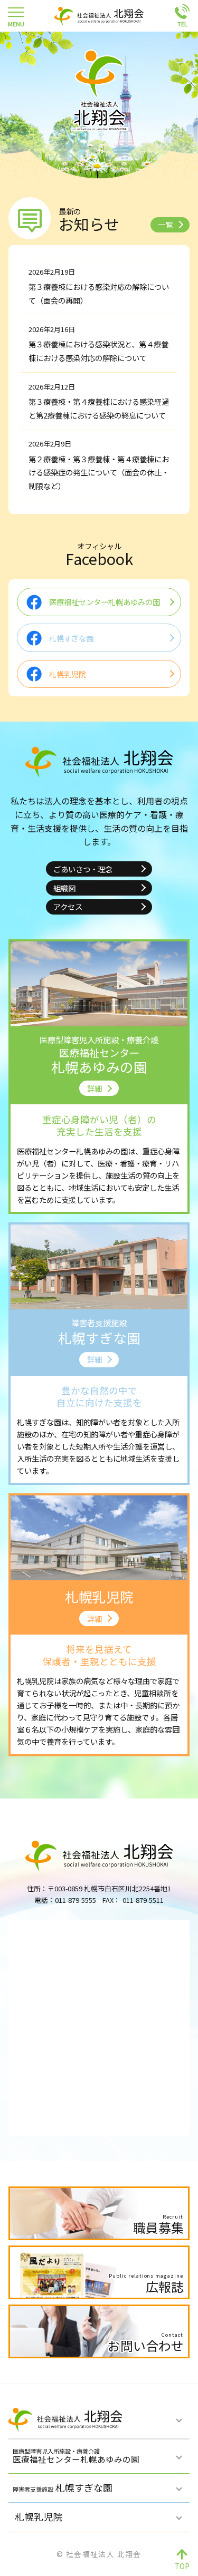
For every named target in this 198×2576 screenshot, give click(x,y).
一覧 (165, 224)
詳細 (95, 1088)
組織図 (64, 888)
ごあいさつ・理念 (83, 869)
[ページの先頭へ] (182, 2560)
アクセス (68, 906)
